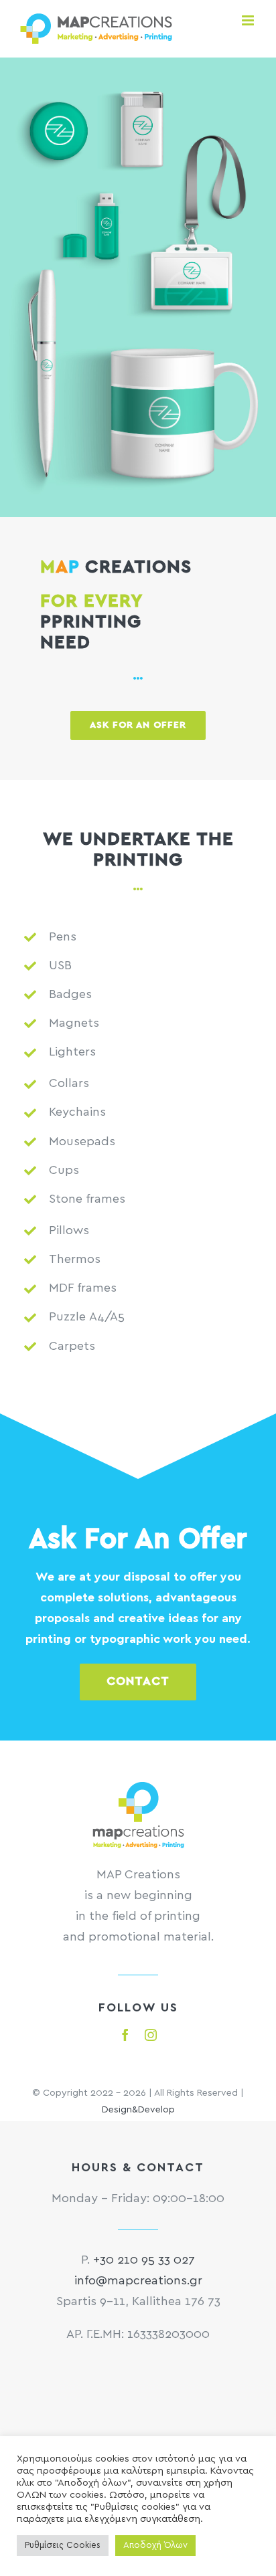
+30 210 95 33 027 (144, 2260)
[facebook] (125, 2035)
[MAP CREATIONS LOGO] (138, 1788)
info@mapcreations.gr (138, 2281)
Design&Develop (138, 2110)
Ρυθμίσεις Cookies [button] (63, 2546)
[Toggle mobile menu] (249, 20)
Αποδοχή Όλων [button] (155, 2546)
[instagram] (151, 2035)
